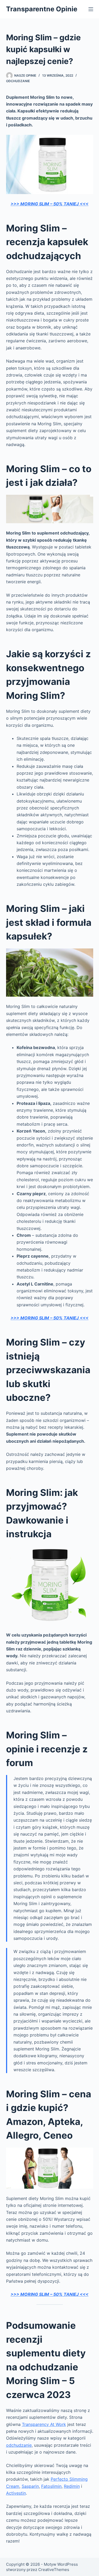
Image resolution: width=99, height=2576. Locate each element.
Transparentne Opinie (42, 9)
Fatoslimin (51, 2486)
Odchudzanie (18, 81)
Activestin (16, 2493)
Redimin (72, 2486)
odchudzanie (19, 2445)
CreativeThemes (54, 2570)
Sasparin (30, 2486)
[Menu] (91, 9)
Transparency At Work (44, 2424)
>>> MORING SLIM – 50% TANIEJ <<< (49, 204)
